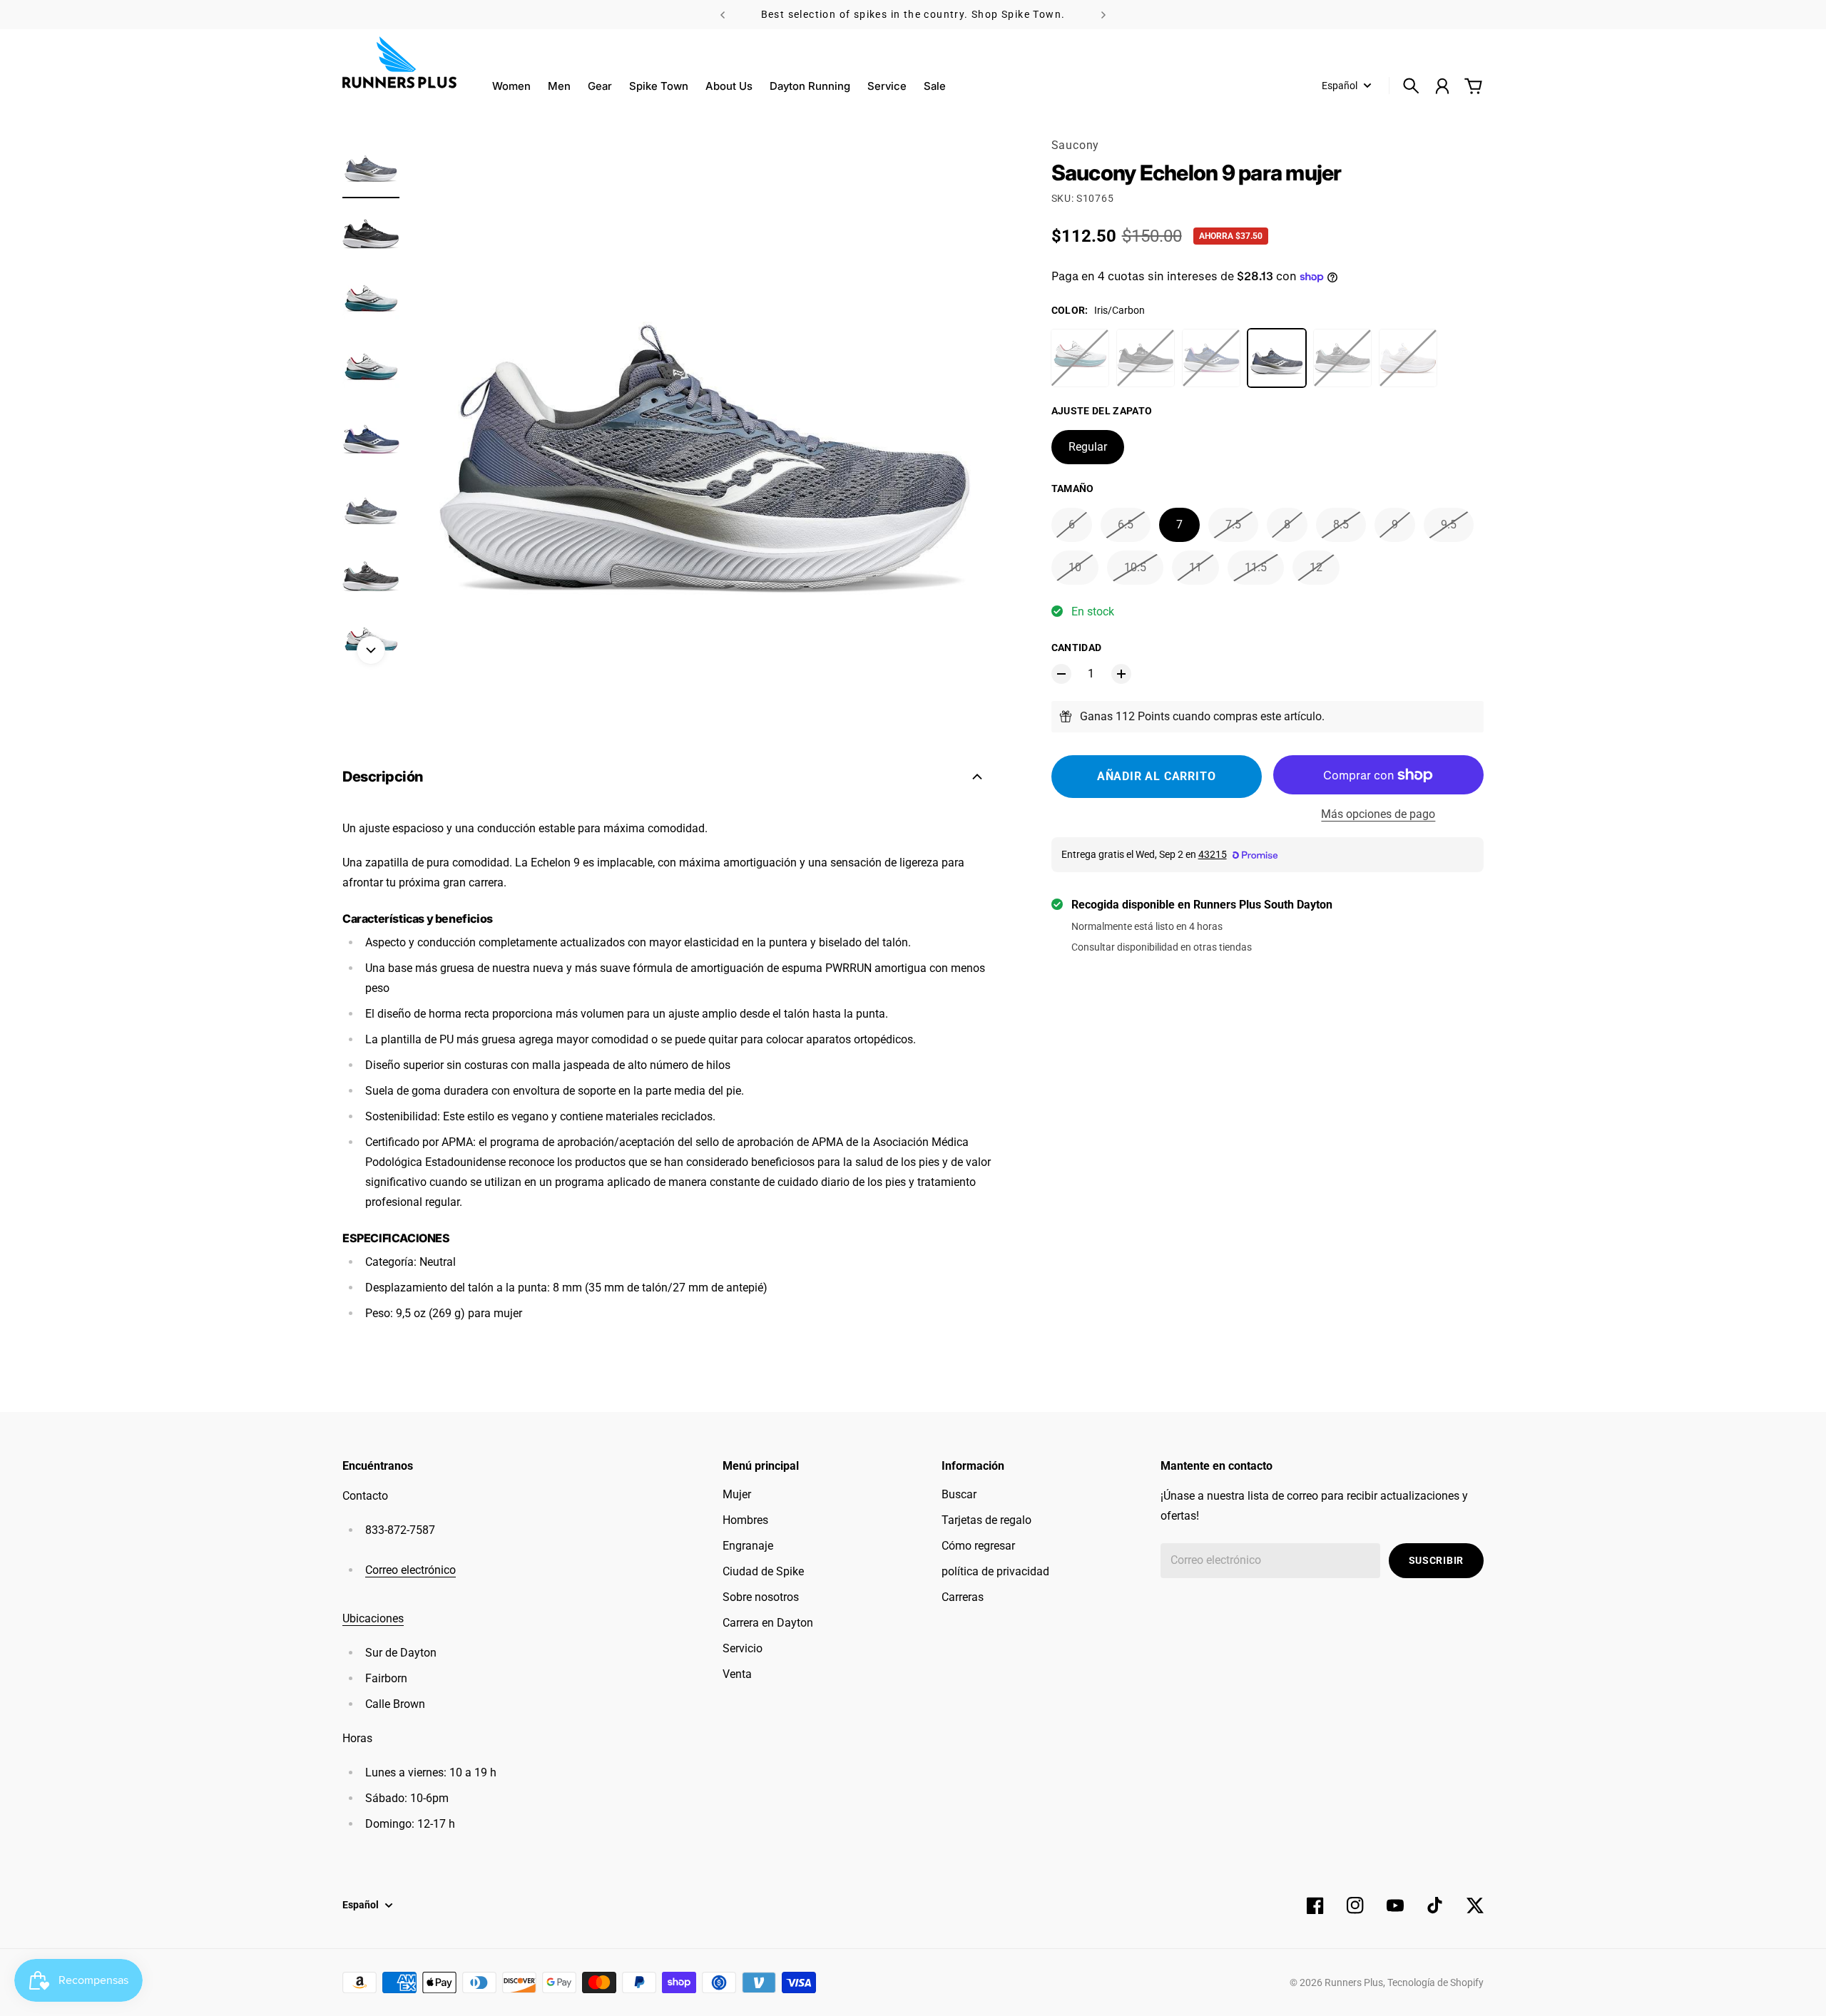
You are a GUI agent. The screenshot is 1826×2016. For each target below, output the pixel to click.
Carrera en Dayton (768, 1623)
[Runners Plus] (399, 62)
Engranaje (748, 1546)
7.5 (1233, 525)
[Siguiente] (1103, 15)
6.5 (1126, 525)
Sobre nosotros (761, 1597)
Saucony (1076, 145)
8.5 (1341, 525)
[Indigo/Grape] (1211, 358)
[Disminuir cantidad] (1061, 674)
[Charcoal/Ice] (1342, 358)
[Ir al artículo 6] (371, 508)
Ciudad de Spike (763, 1571)
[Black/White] (1146, 358)
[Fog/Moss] (1080, 358)
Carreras (963, 1597)
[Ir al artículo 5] (371, 439)
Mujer (737, 1494)
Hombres (745, 1520)
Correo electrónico (410, 1570)
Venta (737, 1674)
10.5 (1135, 567)
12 (1316, 567)
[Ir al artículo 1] (371, 165)
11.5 (1256, 567)
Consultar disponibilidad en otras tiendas (1162, 947)
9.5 (1449, 525)
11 (1195, 567)
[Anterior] (723, 15)
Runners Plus (1354, 1982)
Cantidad (1077, 648)
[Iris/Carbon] (1277, 358)
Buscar (959, 1494)
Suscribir (1436, 1560)
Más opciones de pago (1378, 814)
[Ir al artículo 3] (371, 302)
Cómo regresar (978, 1546)
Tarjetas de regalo (986, 1520)
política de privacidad (995, 1571)
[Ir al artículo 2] (371, 234)
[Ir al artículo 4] (371, 371)
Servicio (743, 1648)
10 (1075, 567)
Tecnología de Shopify (1435, 1982)
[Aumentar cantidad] (1121, 674)
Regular (1088, 447)
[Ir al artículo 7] (371, 576)
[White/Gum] (1408, 358)
